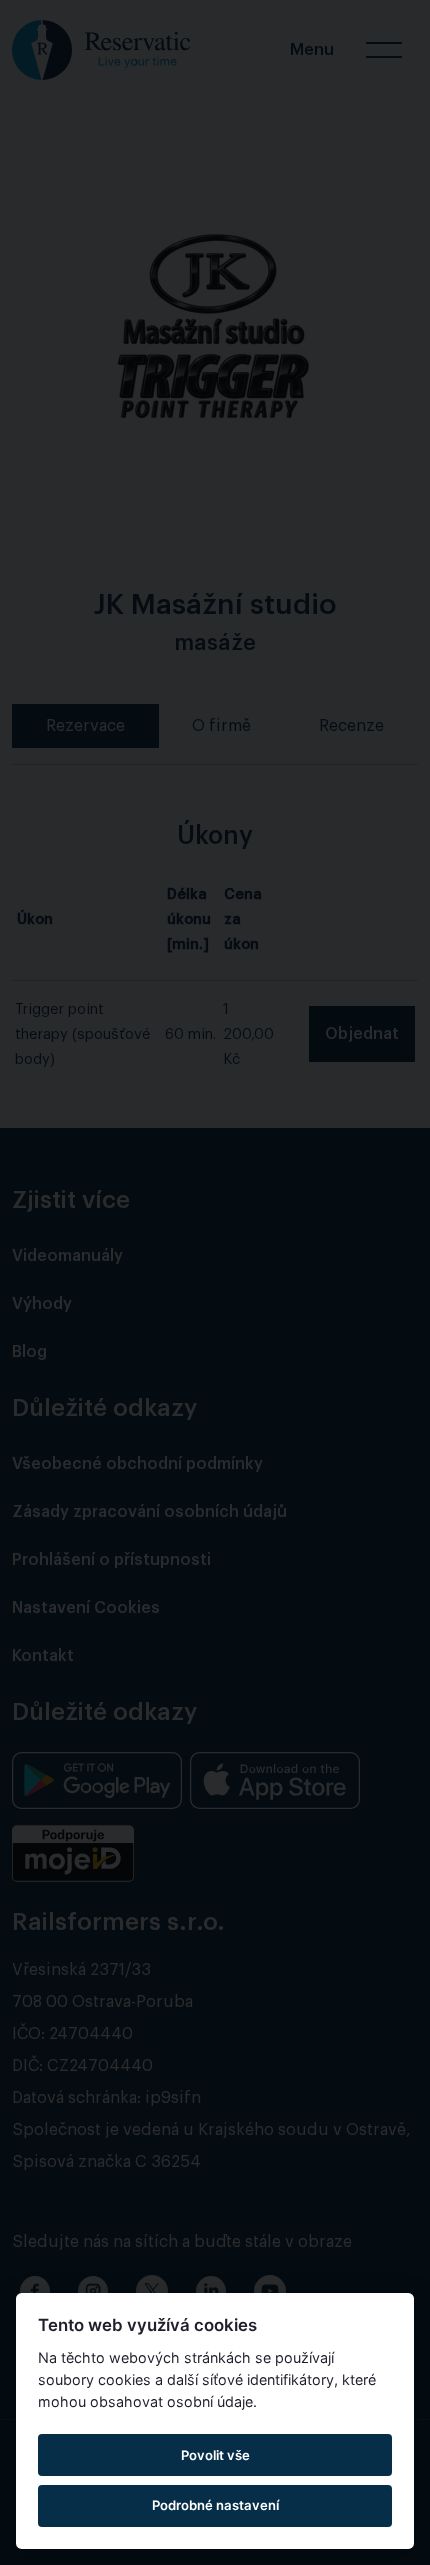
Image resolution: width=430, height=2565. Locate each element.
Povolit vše (215, 2455)
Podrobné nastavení (215, 2505)
